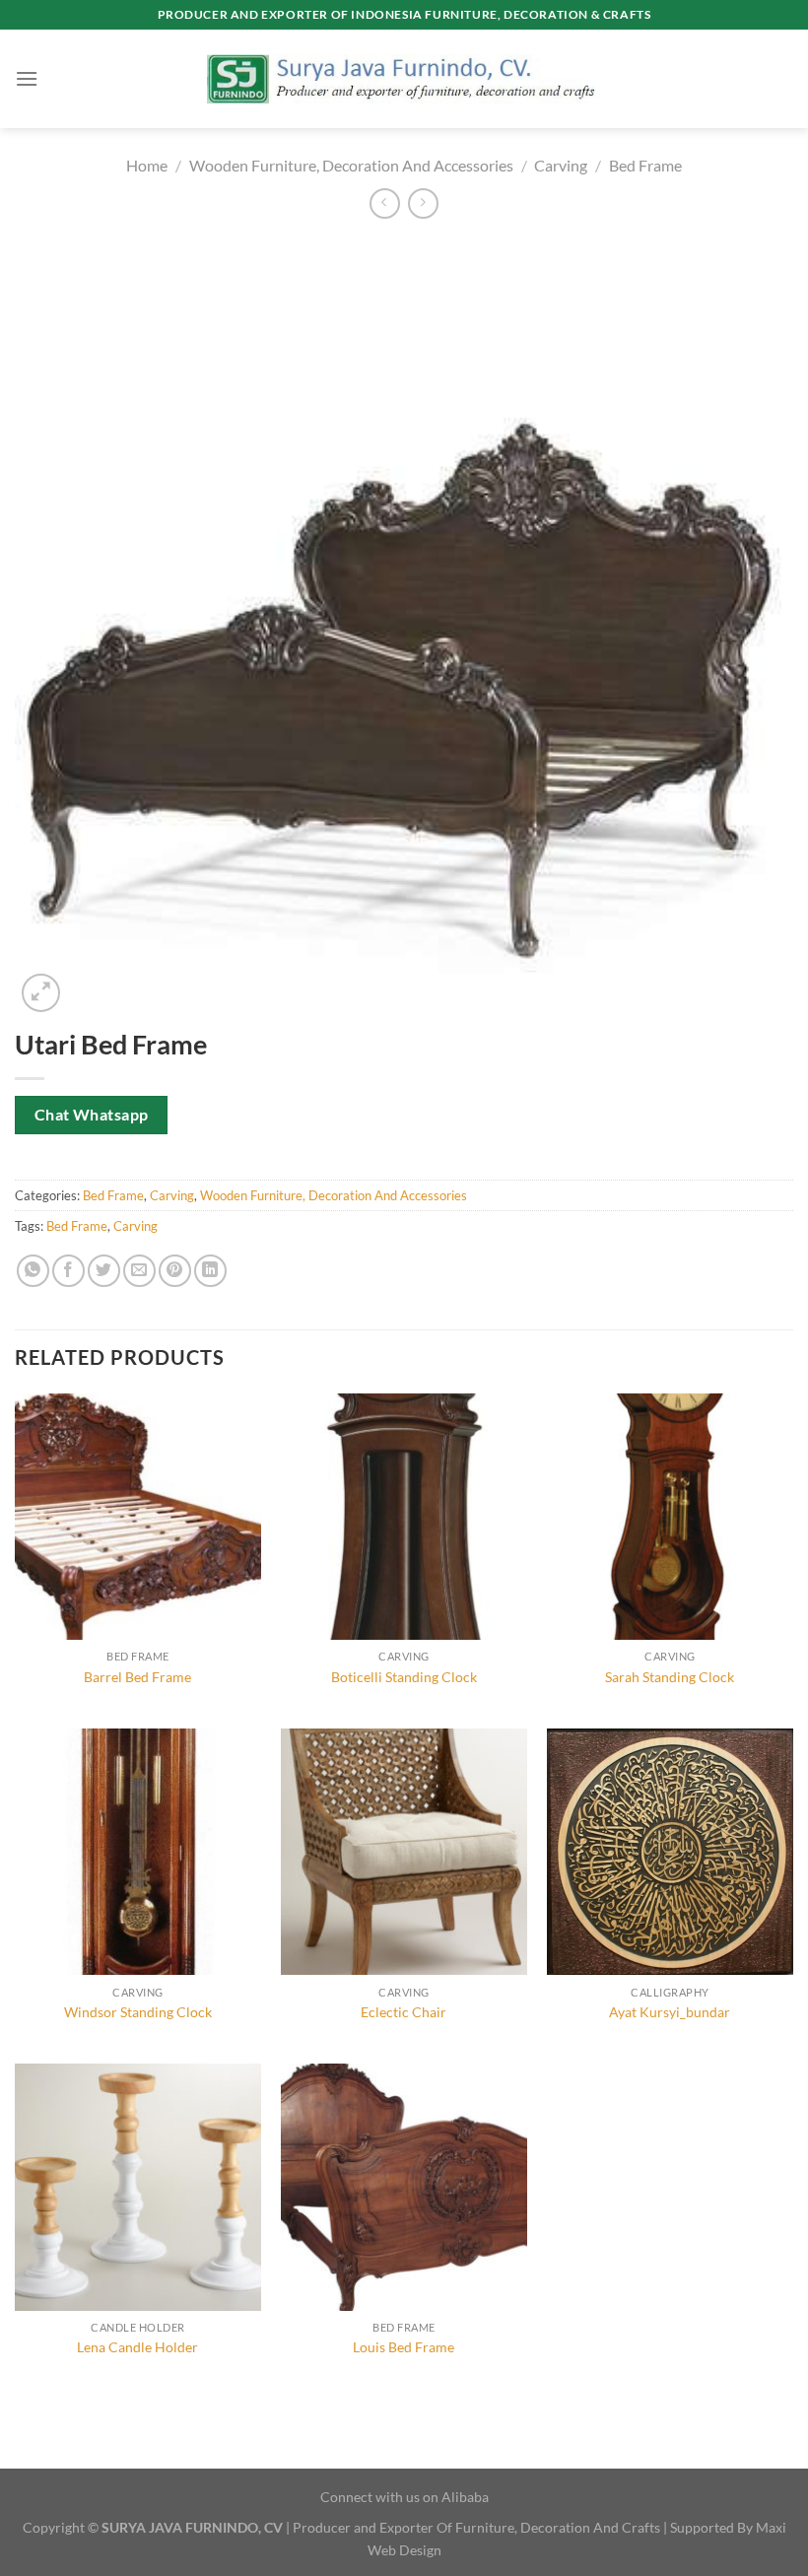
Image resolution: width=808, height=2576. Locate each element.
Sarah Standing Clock (670, 1677)
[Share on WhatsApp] (33, 1271)
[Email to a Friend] (139, 1271)
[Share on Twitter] (104, 1271)
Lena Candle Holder (137, 2347)
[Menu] (27, 78)
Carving (561, 165)
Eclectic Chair (404, 2012)
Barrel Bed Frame (137, 1677)
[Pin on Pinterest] (175, 1271)
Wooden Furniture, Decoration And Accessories (351, 165)
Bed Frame (645, 165)
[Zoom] (41, 993)
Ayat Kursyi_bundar (670, 2012)
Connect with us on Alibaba (404, 2497)
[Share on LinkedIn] (210, 1271)
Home (147, 165)
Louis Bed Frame (404, 2347)
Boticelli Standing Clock (404, 1677)
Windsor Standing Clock (138, 2012)
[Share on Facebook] (68, 1271)
